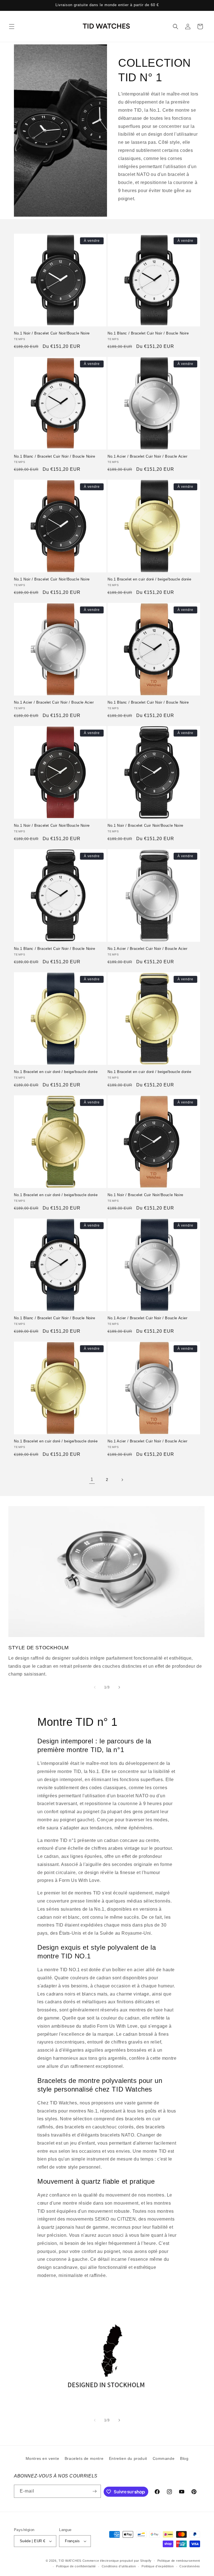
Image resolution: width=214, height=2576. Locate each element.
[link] (92, 1480)
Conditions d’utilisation (119, 2566)
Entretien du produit (128, 2458)
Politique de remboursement (179, 2561)
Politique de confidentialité (76, 2566)
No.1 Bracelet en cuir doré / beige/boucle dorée (149, 579)
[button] (12, 27)
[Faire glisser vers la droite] (119, 1687)
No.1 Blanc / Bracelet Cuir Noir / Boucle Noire (148, 333)
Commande (164, 2458)
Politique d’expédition (158, 2566)
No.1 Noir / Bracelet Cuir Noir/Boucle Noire (52, 333)
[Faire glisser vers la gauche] (95, 1687)
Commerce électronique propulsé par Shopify (117, 2561)
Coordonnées (190, 2566)
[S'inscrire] (94, 2491)
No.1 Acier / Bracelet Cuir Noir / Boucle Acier (148, 456)
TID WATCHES (70, 2561)
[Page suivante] (122, 1480)
